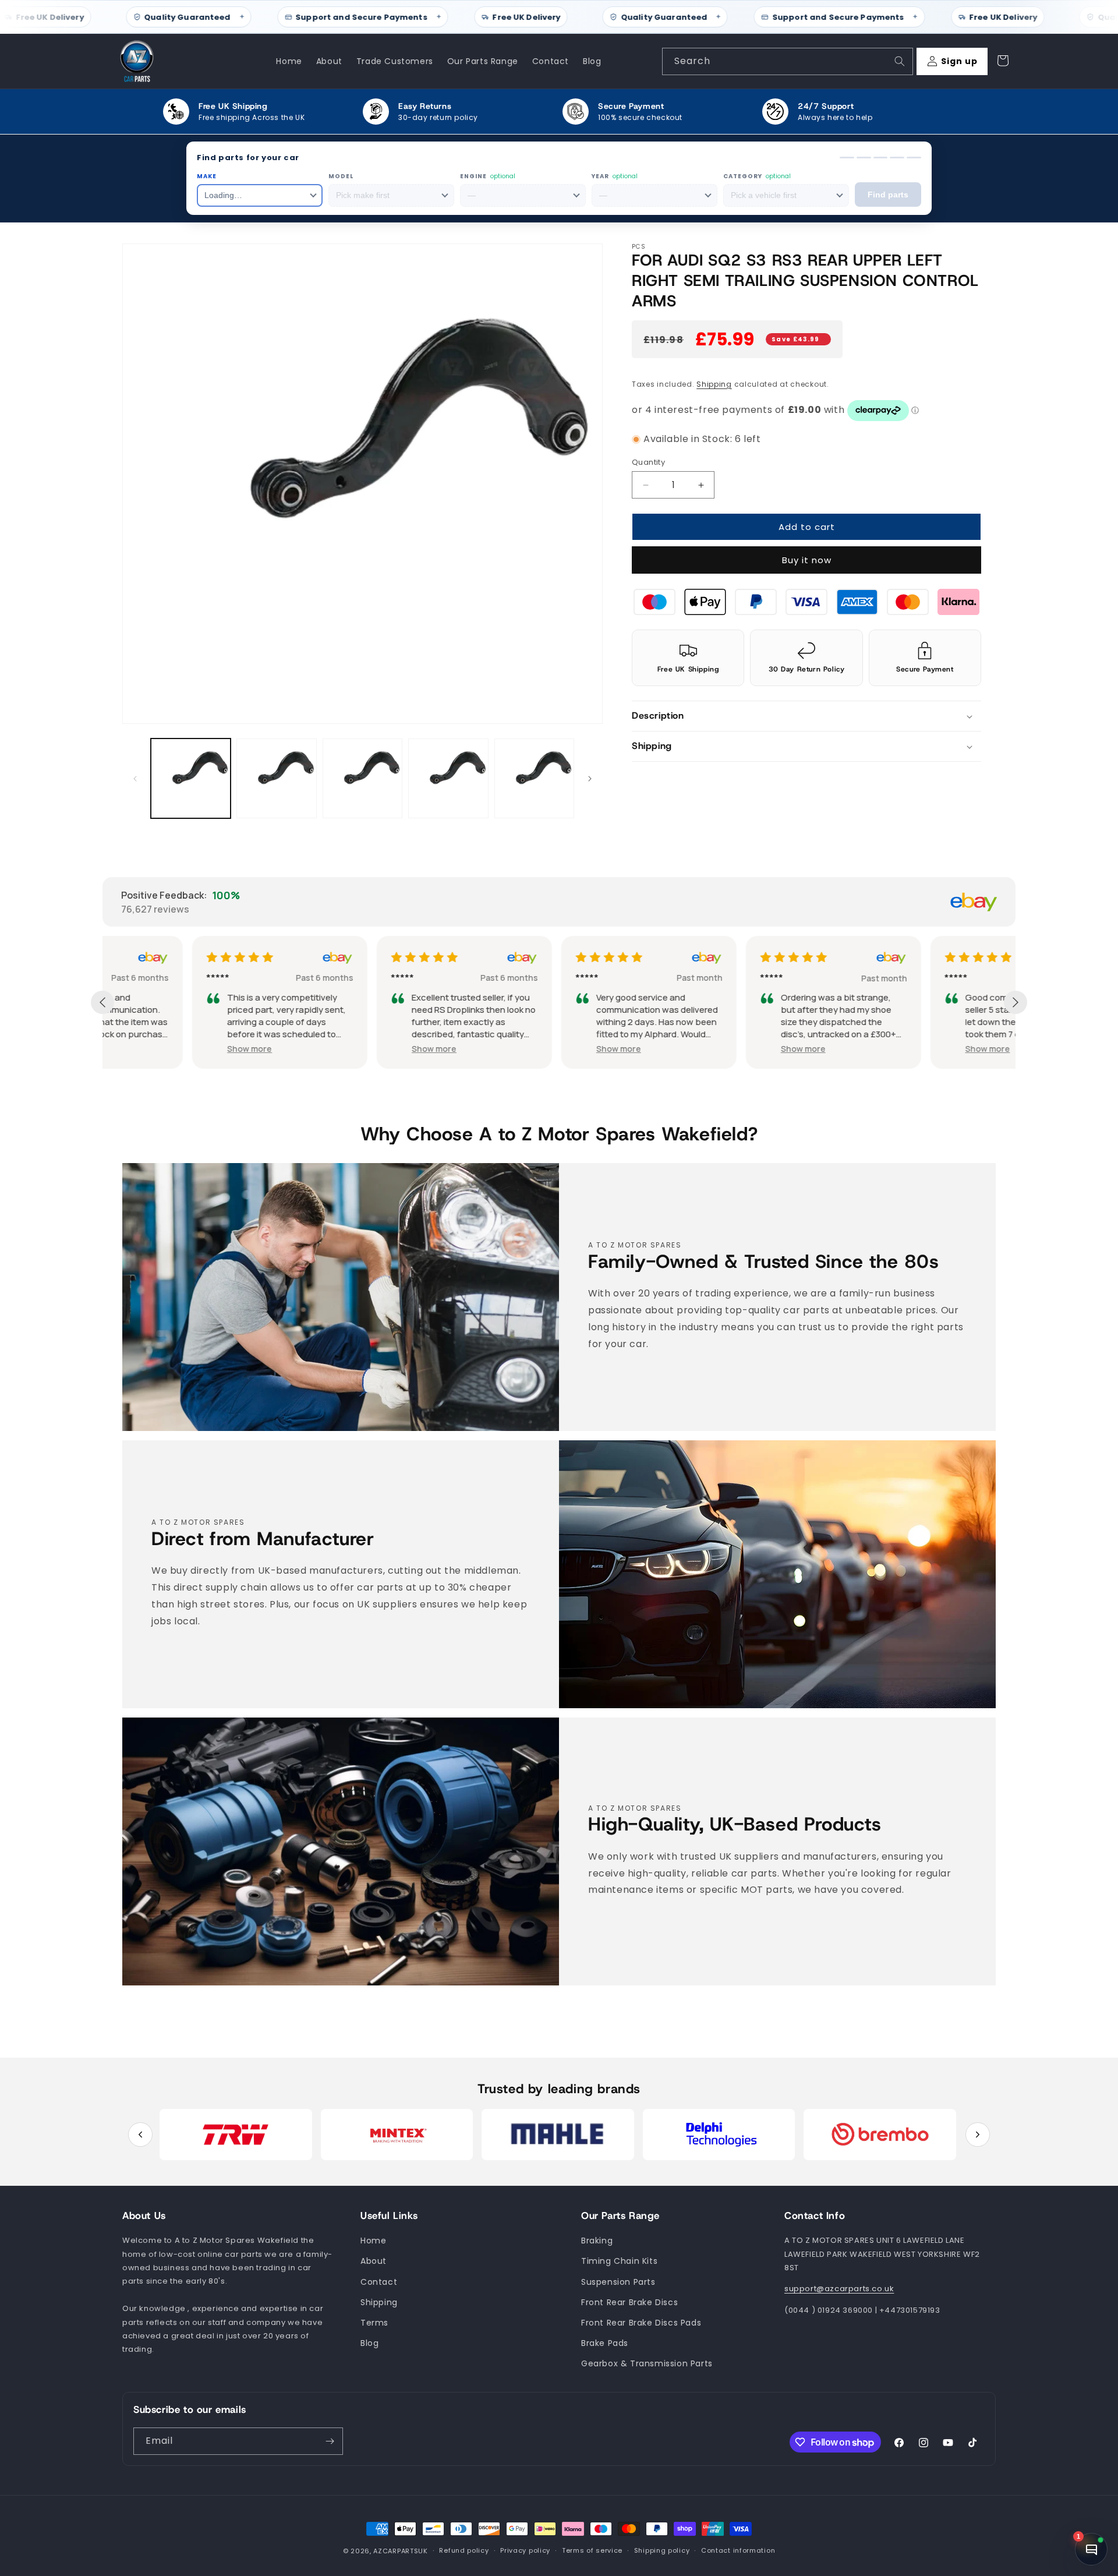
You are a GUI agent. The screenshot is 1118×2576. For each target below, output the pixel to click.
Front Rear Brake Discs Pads (641, 2323)
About (374, 2261)
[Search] (900, 61)
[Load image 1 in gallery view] (191, 778)
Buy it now (807, 561)
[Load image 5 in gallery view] (534, 778)
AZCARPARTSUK (400, 2551)
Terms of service (592, 2551)
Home (373, 2241)
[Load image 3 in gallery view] (362, 778)
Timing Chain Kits (619, 2261)
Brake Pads (605, 2343)
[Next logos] (978, 2135)
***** (128, 978)
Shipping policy (662, 2551)
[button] (806, 717)
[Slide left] (135, 779)
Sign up (959, 61)
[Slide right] (590, 779)
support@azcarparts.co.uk (839, 2289)
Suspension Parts (618, 2282)
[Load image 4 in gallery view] (448, 778)
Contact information (738, 2551)
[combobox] (788, 61)
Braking (597, 2241)
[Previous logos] (140, 2135)
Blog (369, 2343)
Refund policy (464, 2551)
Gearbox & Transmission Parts (647, 2364)
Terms (374, 2323)
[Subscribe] (330, 2441)
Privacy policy (525, 2551)
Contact (379, 2282)
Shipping (714, 384)
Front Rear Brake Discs (629, 2302)
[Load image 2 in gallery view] (276, 778)
